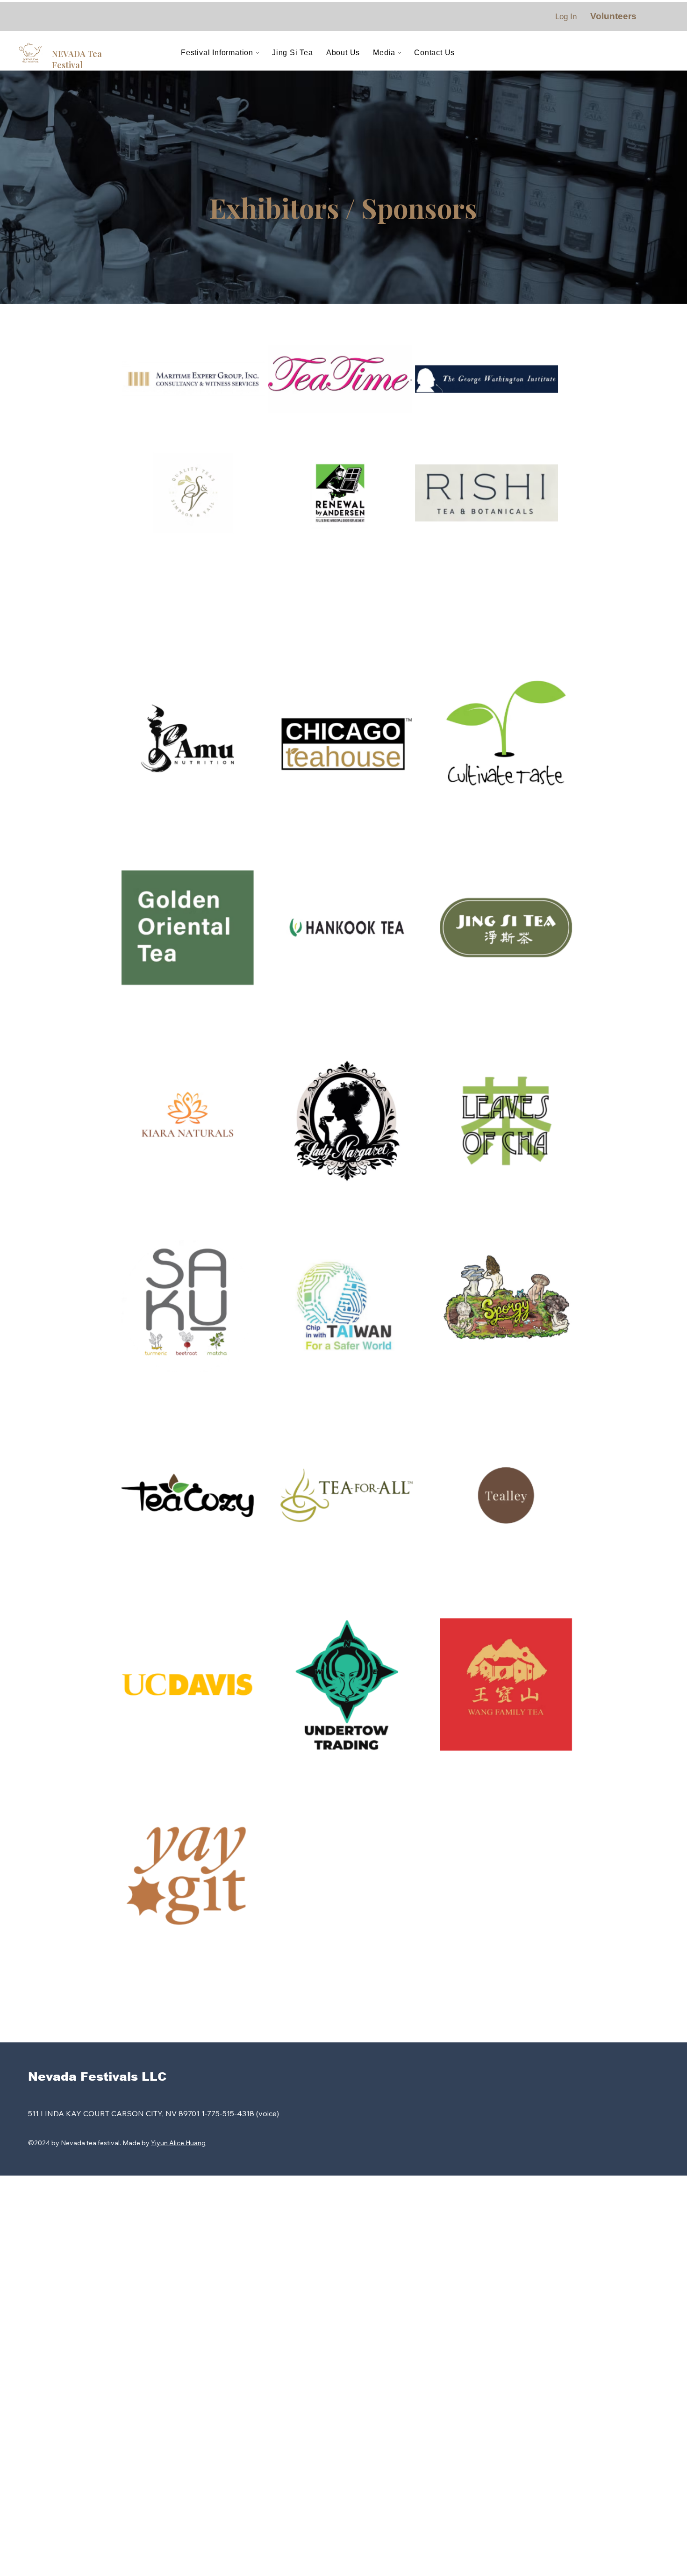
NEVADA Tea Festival (77, 59)
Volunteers (613, 16)
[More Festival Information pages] (258, 53)
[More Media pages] (400, 53)
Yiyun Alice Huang (178, 2143)
